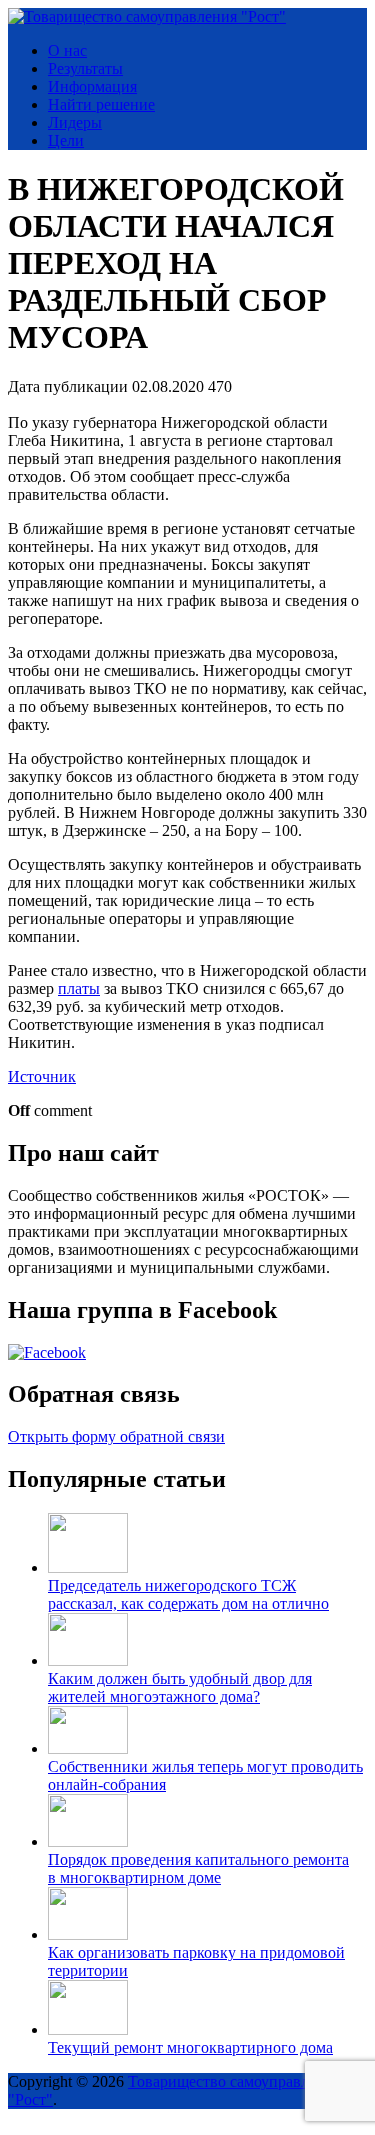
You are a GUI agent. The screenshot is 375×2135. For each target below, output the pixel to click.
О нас (67, 50)
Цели (66, 140)
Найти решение (101, 104)
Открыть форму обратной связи (116, 1436)
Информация (92, 86)
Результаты (85, 68)
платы (79, 988)
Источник (42, 1076)
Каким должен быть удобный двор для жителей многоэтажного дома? (180, 1687)
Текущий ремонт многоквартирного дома (190, 2047)
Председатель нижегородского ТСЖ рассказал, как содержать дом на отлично (188, 1594)
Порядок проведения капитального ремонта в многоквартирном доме (198, 1868)
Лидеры (75, 122)
